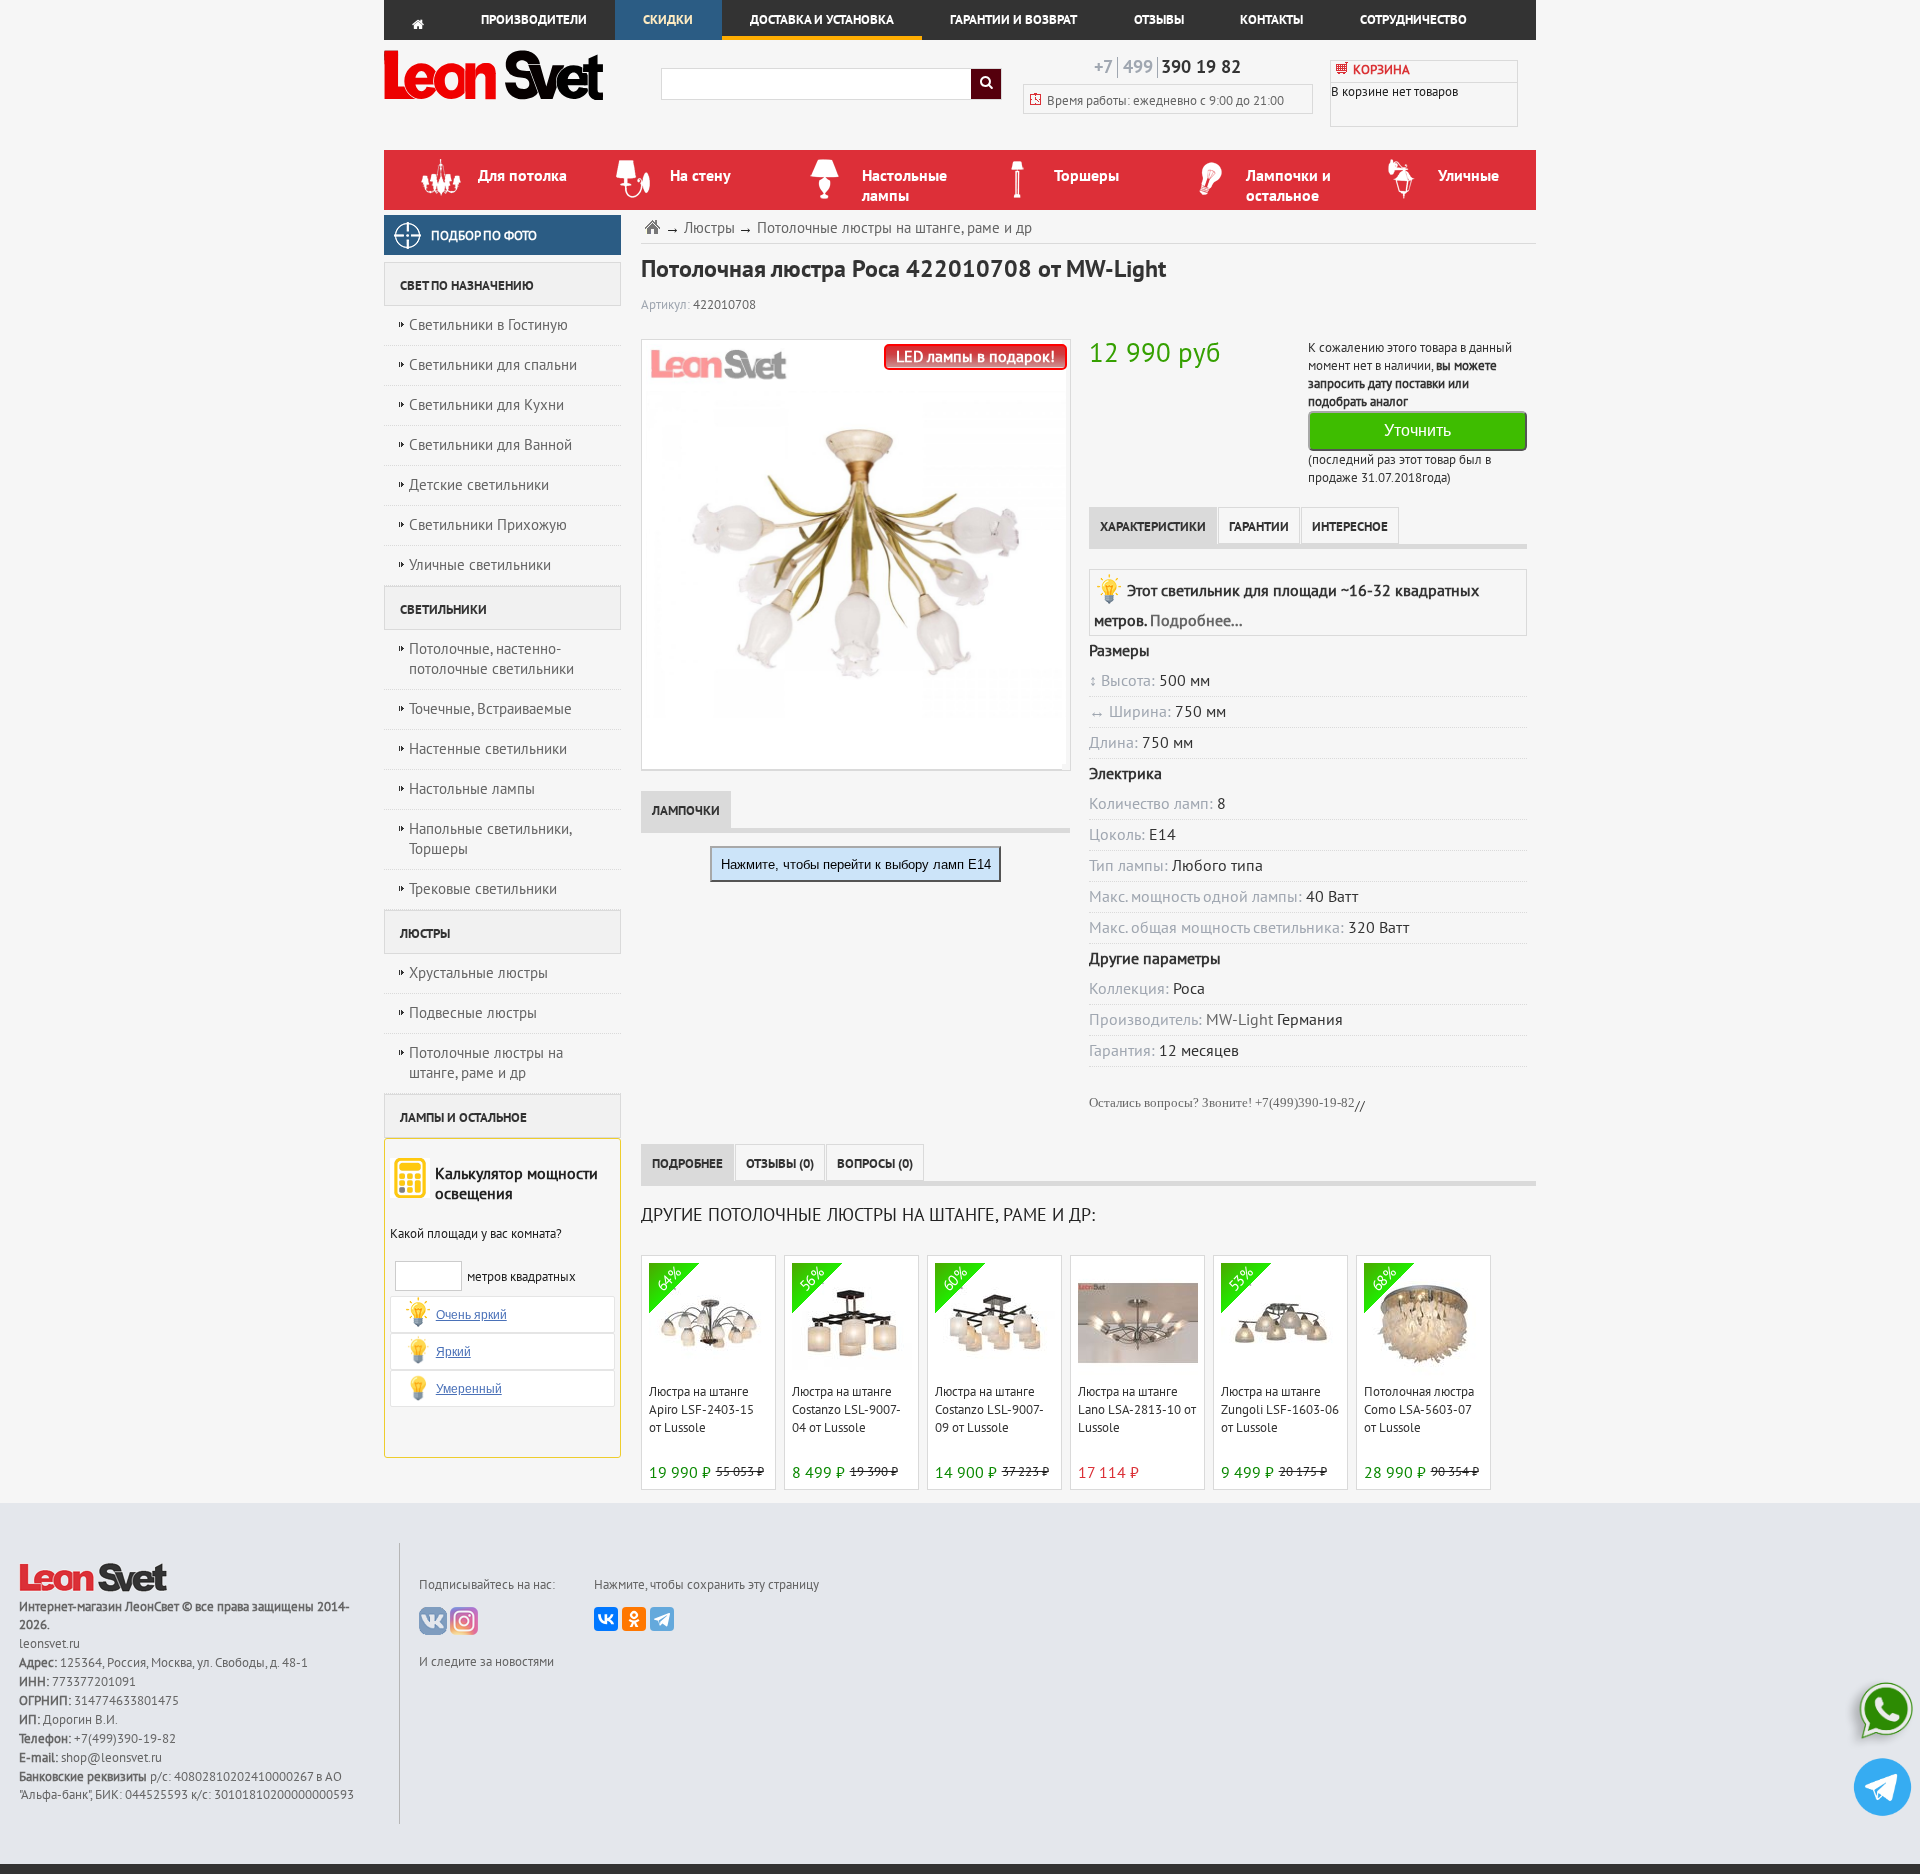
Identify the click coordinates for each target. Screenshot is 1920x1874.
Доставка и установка (822, 20)
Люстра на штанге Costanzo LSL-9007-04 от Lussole (846, 1410)
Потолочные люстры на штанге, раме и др (486, 1063)
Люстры (709, 228)
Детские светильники (479, 485)
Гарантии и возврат (1013, 20)
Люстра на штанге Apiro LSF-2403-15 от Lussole (701, 1410)
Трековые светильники (483, 889)
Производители (534, 20)
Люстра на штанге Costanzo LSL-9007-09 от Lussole (989, 1410)
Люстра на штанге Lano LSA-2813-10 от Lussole (1137, 1410)
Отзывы (1159, 20)
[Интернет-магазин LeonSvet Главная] (521, 105)
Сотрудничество (1413, 20)
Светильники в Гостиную (488, 325)
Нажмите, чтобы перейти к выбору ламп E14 (856, 864)
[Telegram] (662, 1619)
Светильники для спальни (493, 365)
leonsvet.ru (49, 1644)
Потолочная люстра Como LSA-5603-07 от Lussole (1419, 1410)
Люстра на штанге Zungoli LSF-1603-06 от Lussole (1280, 1410)
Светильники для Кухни (486, 405)
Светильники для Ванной (490, 445)
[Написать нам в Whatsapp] (1882, 1714)
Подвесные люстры (473, 1013)
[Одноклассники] (634, 1619)
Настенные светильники (488, 749)
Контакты (1271, 20)
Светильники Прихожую (488, 525)
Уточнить (1417, 430)
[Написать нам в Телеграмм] (1882, 1789)
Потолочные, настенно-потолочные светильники (491, 659)
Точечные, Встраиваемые (490, 709)
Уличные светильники (480, 565)
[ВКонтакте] (606, 1619)
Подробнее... (1196, 621)
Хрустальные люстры (478, 973)
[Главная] (655, 226)
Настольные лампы (472, 789)
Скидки (668, 20)
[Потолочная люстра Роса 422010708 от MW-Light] (851, 554)
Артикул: (667, 305)
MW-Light (1239, 1020)
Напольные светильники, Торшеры (490, 839)
